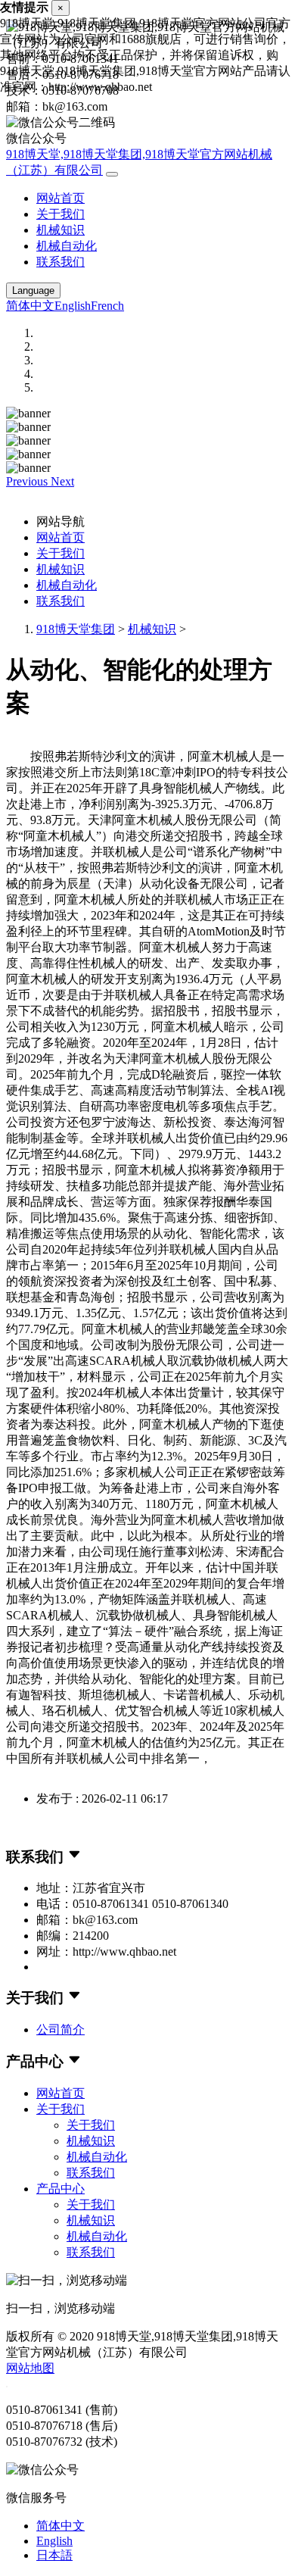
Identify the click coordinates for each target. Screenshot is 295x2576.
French (107, 306)
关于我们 (61, 214)
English (73, 306)
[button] (28, 481)
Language (33, 290)
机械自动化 (67, 246)
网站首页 (61, 198)
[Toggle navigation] (112, 174)
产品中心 (61, 2189)
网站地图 (30, 2368)
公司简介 (61, 2030)
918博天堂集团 (76, 629)
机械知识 (61, 230)
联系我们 (61, 262)
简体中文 (30, 306)
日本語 (54, 2555)
